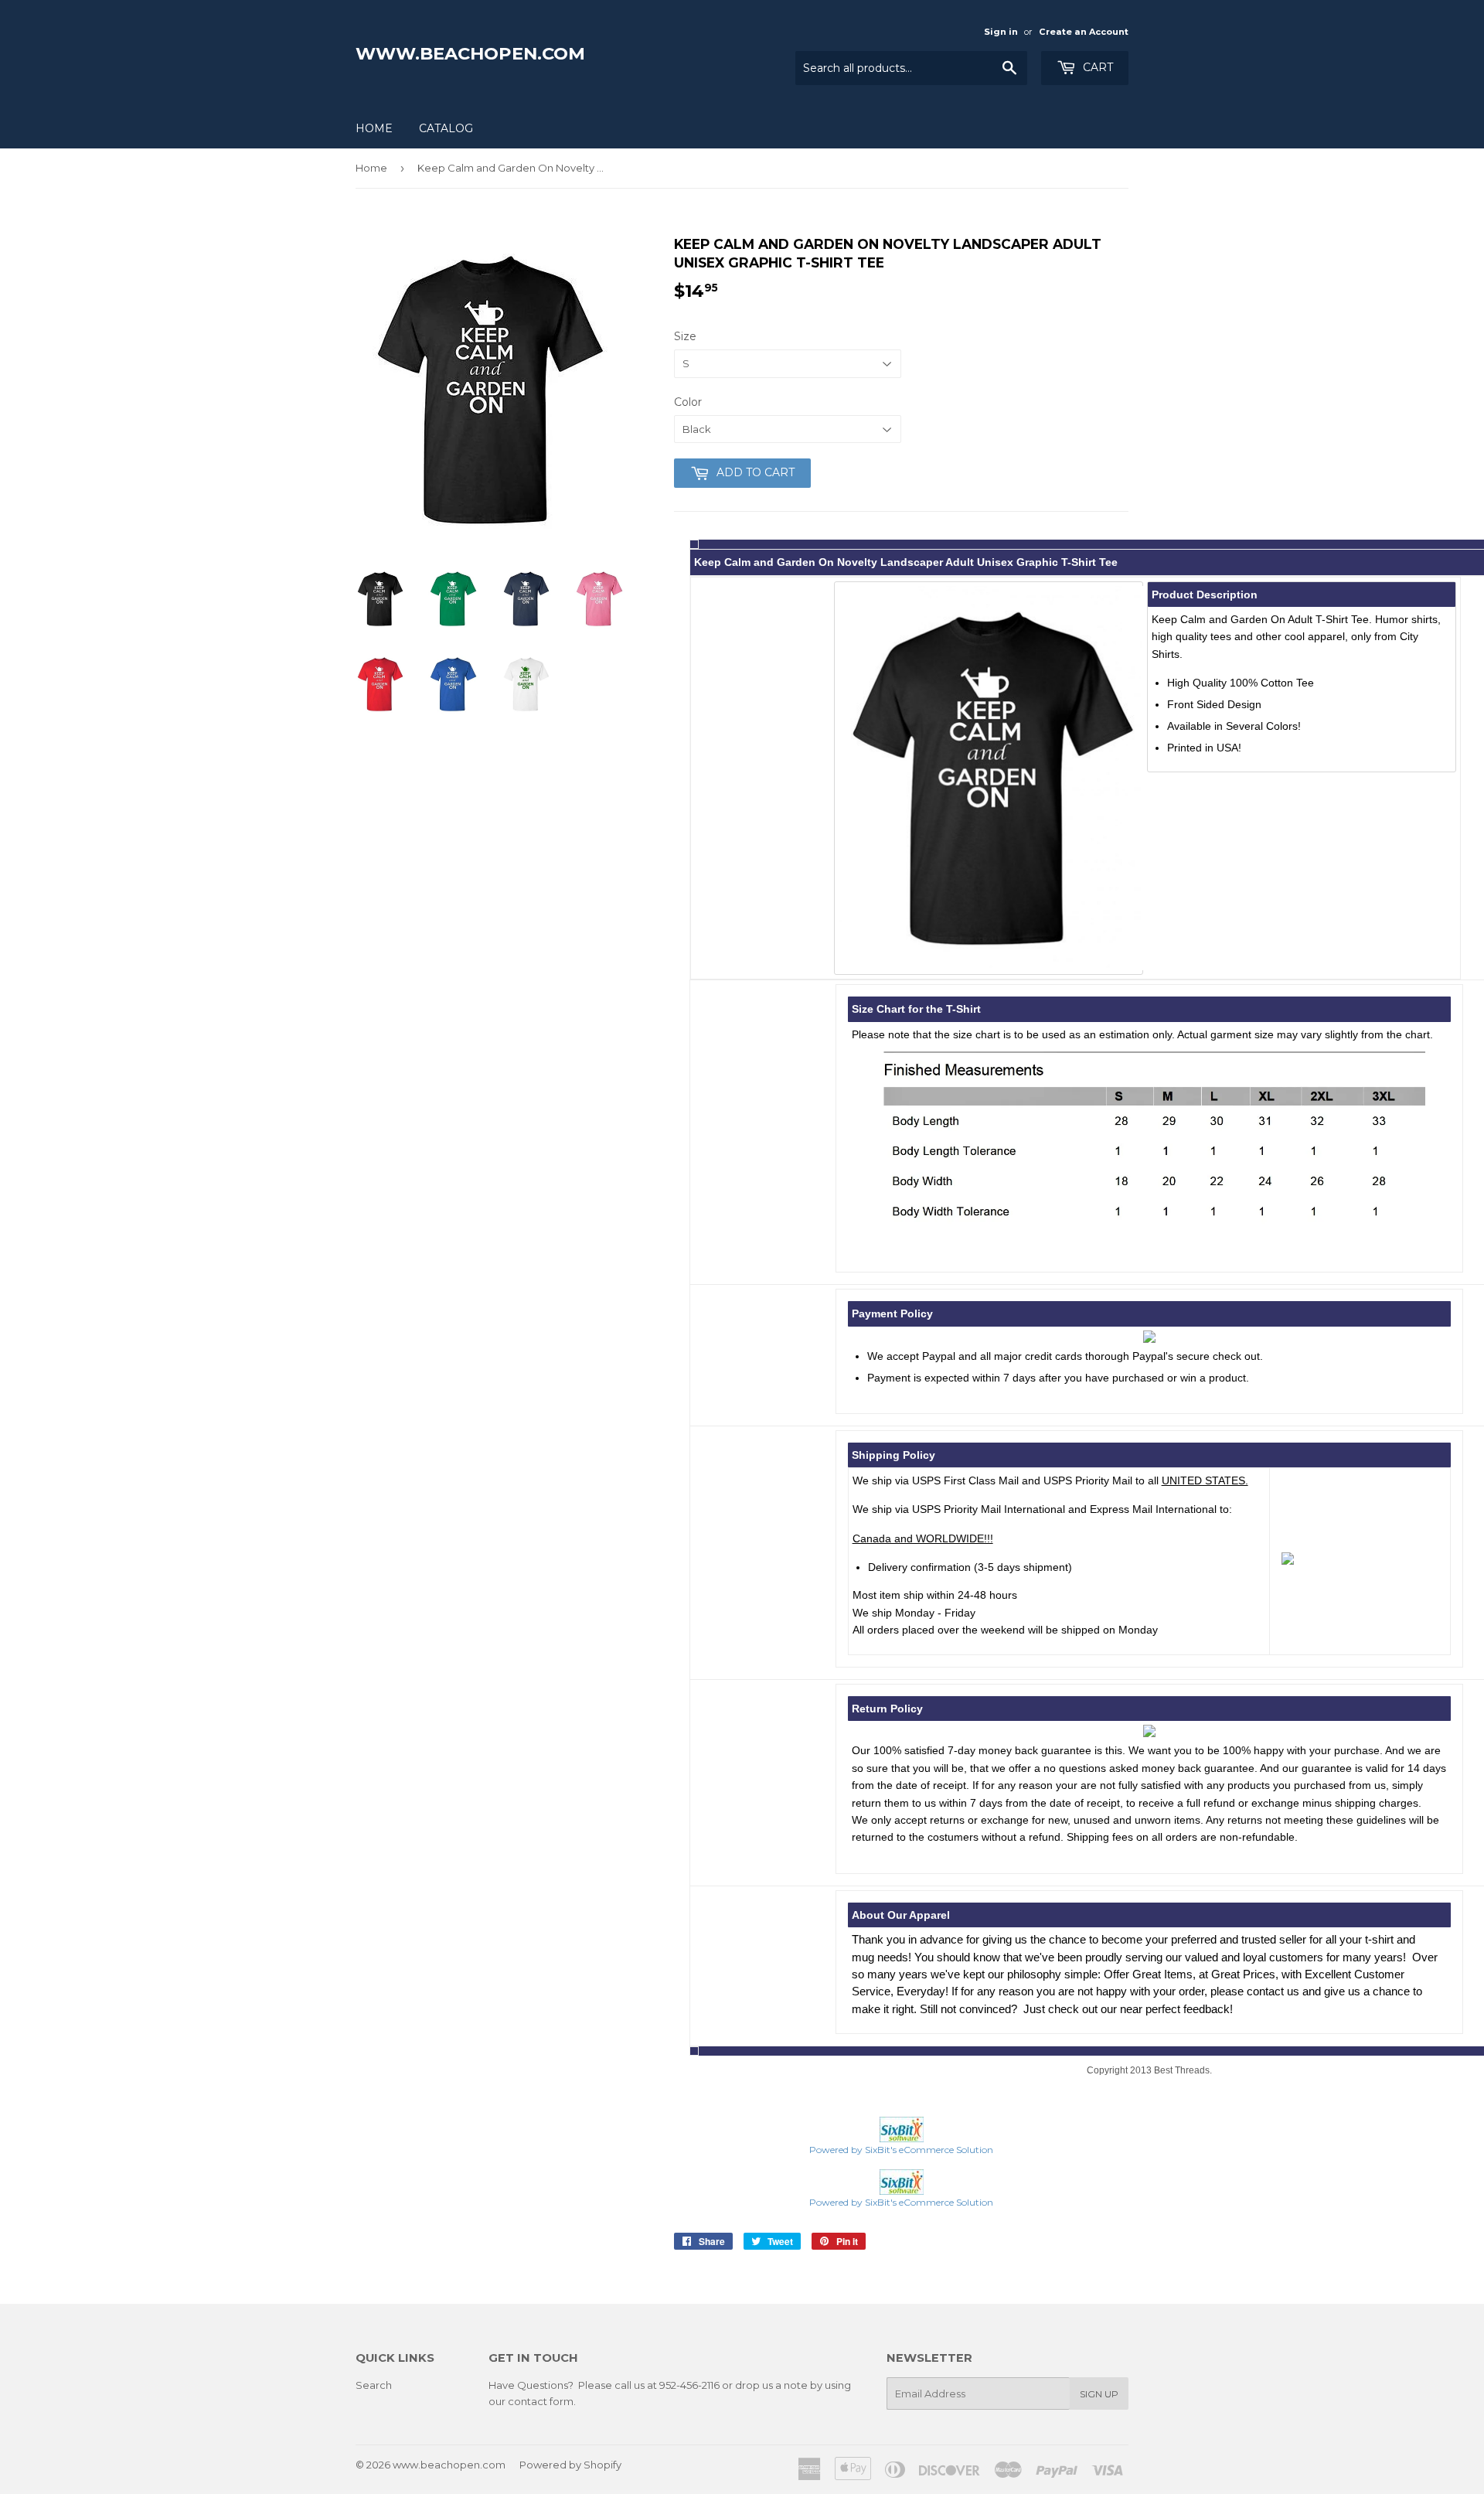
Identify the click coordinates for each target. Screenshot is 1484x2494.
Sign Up (1099, 2394)
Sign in (1001, 32)
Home (374, 128)
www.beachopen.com (470, 53)
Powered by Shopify (570, 2465)
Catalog (446, 128)
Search (374, 2385)
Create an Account (1084, 32)
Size (685, 336)
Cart (1096, 67)
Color (688, 402)
